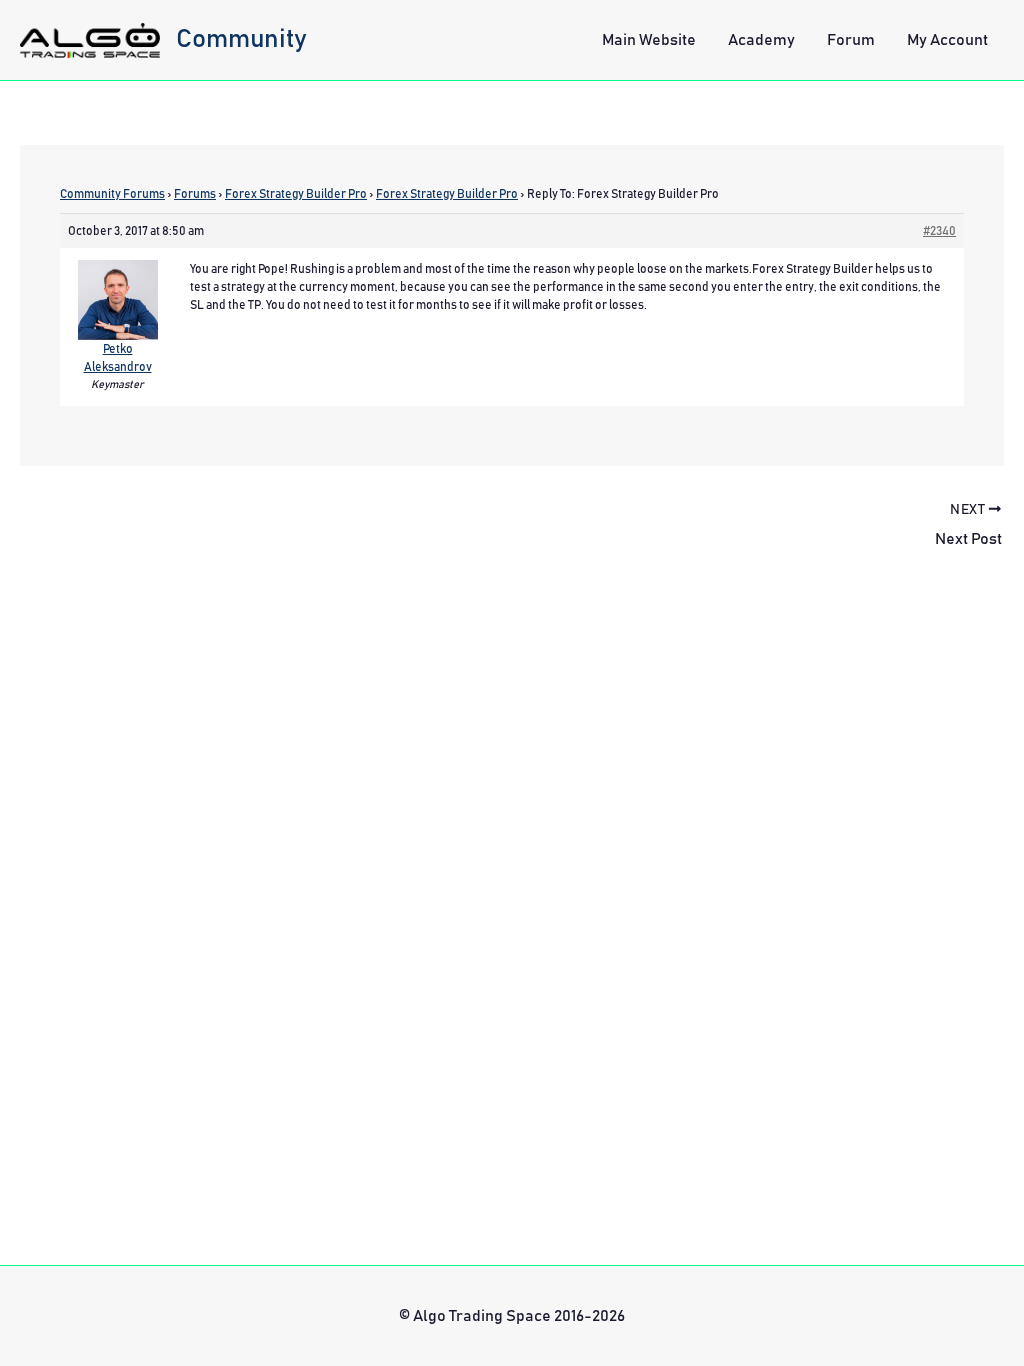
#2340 (939, 231)
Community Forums (112, 194)
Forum (851, 40)
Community (241, 39)
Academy (761, 40)
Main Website (649, 40)
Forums (195, 194)
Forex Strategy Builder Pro (296, 194)
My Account (947, 40)
